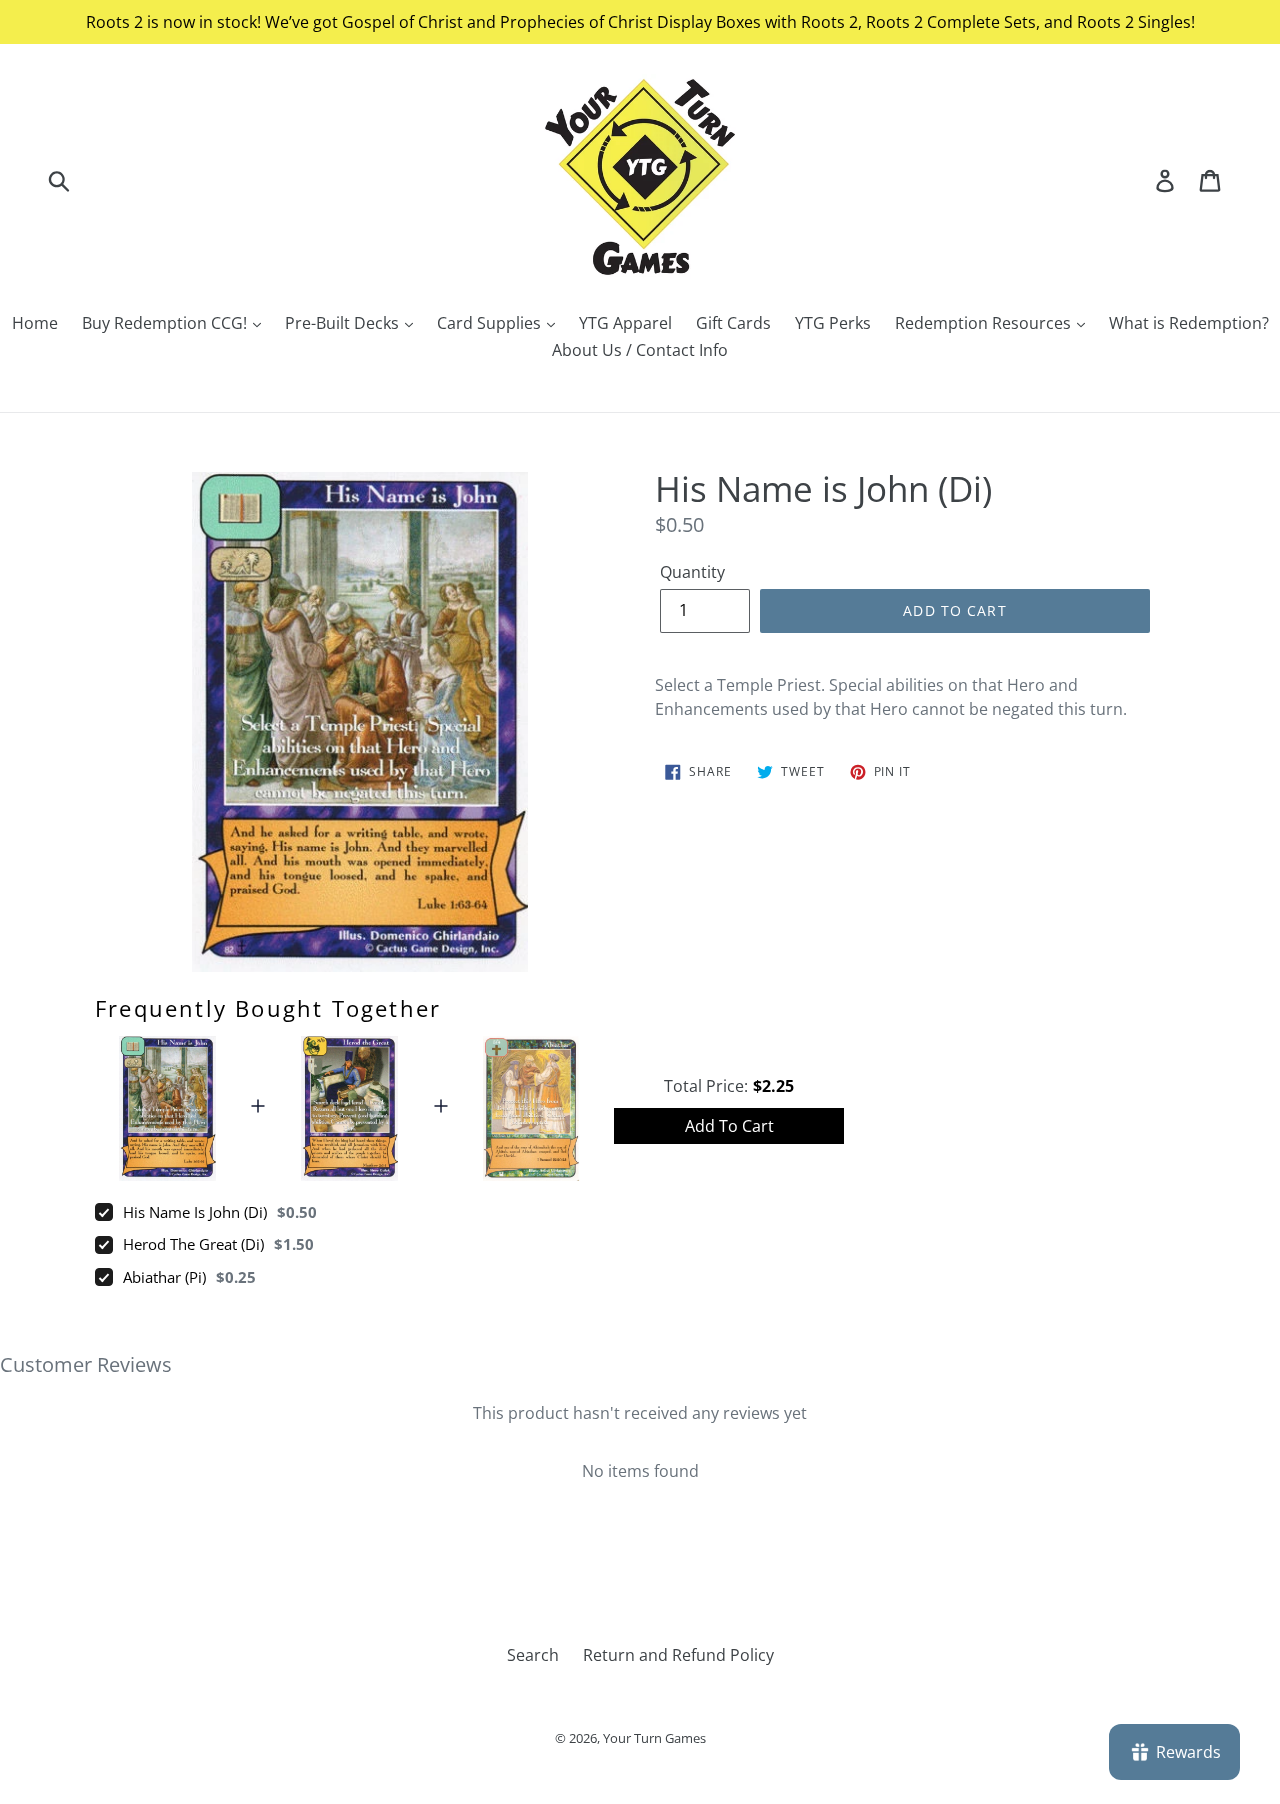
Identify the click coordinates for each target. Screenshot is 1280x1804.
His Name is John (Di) (195, 1212)
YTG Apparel (625, 323)
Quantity (692, 572)
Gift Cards (733, 323)
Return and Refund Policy (678, 1655)
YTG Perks (833, 323)
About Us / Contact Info (640, 350)
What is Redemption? (1189, 323)
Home (35, 323)
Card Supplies (491, 323)
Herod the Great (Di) (193, 1244)
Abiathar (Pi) (164, 1277)
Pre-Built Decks (344, 323)
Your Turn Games (654, 1738)
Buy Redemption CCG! (166, 323)
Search (533, 1655)
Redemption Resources (985, 323)
